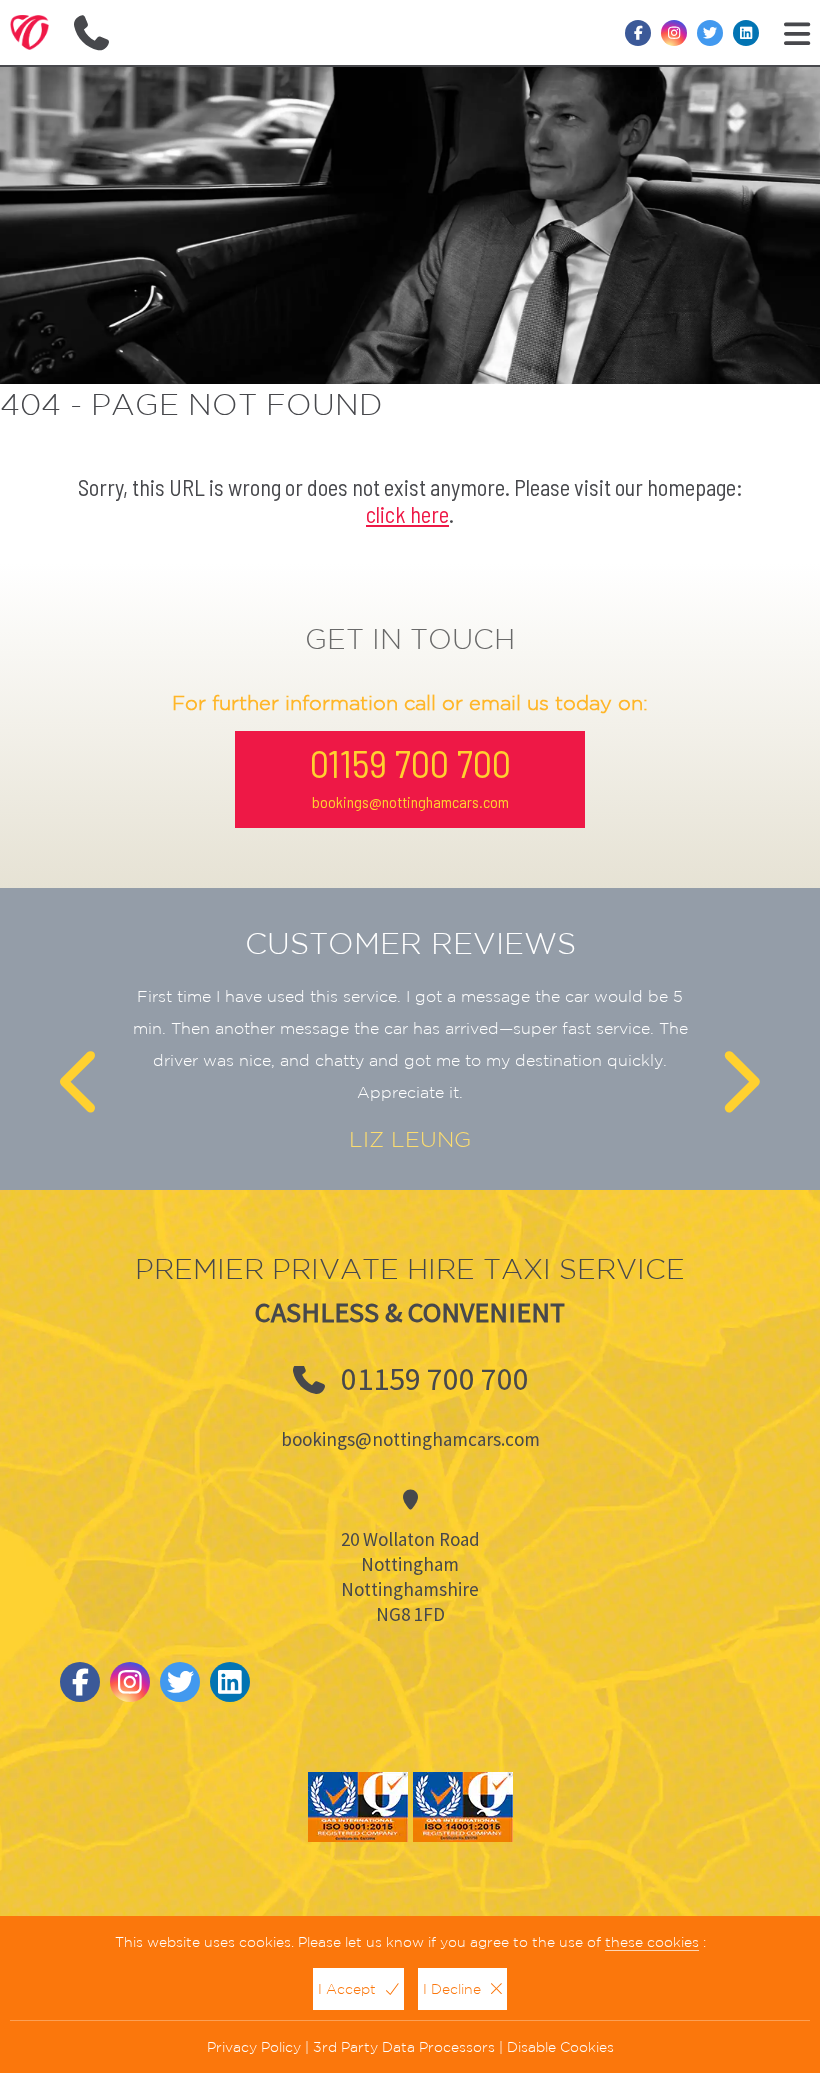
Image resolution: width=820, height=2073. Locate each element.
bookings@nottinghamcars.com (410, 801)
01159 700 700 (410, 763)
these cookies (652, 1942)
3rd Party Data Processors (404, 2047)
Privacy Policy (254, 2047)
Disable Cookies (560, 2047)
